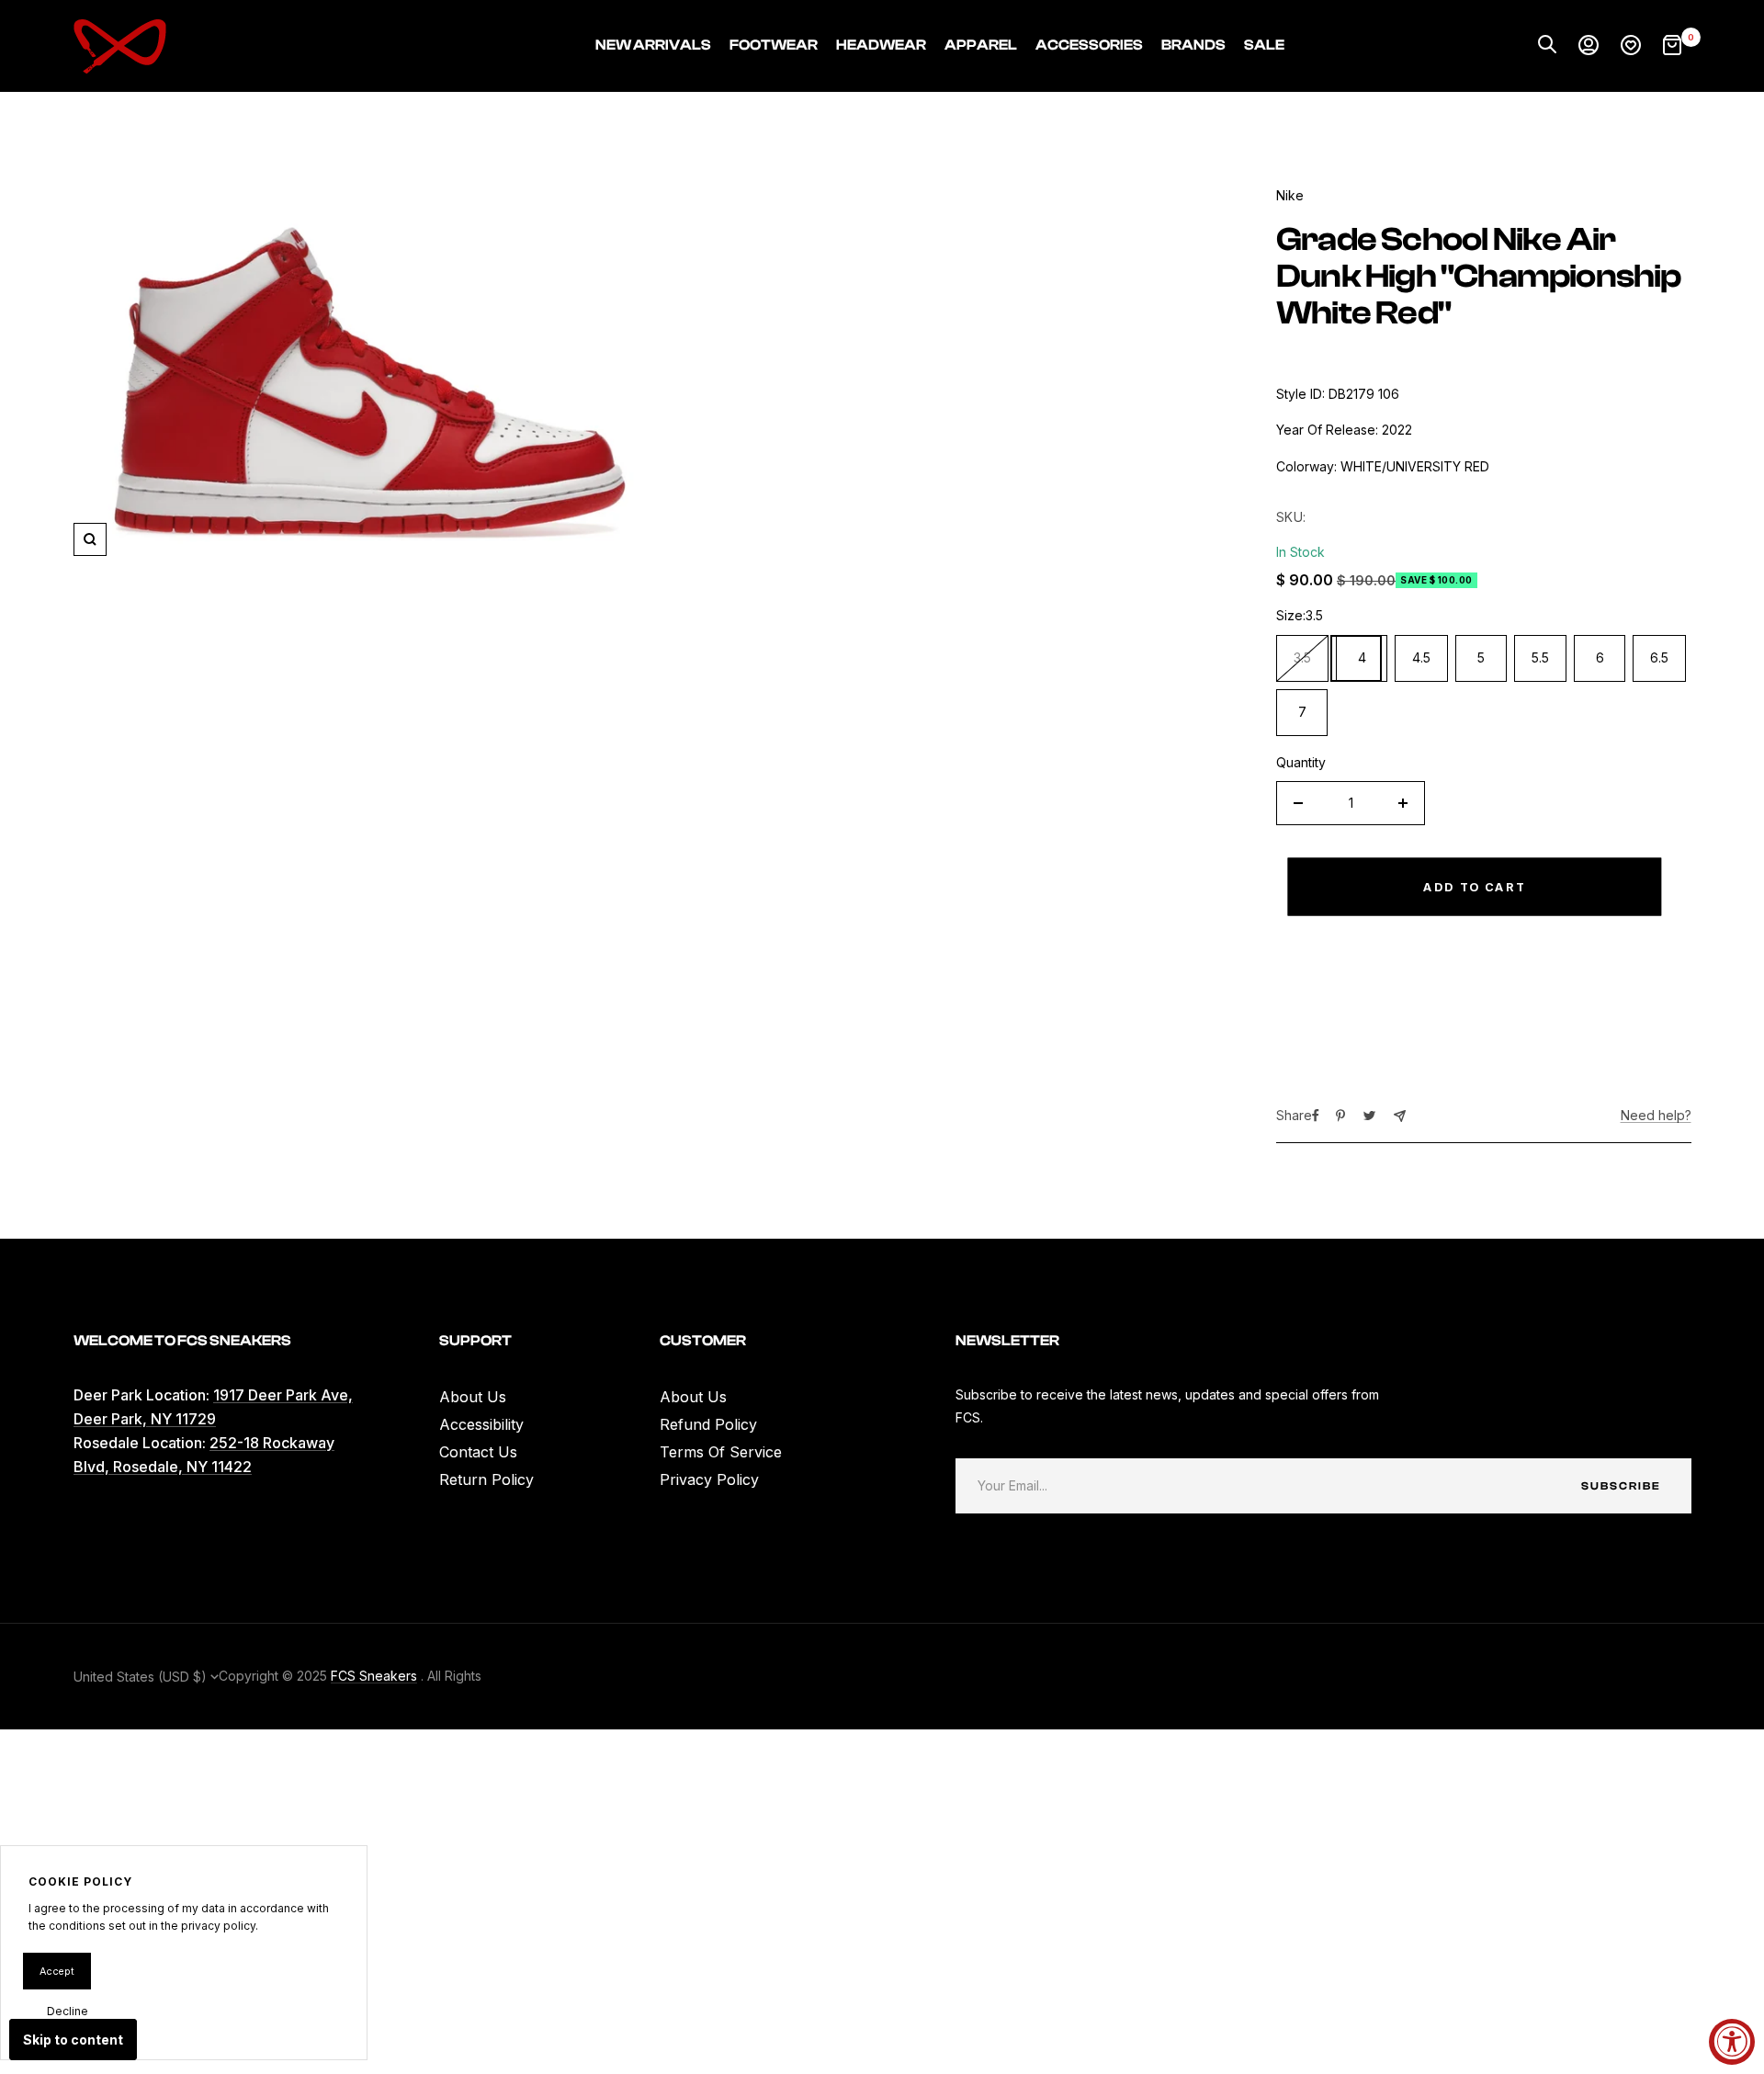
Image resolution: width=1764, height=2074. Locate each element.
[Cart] (1672, 46)
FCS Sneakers (374, 1676)
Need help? (1656, 1115)
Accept (57, 1971)
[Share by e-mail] (1400, 1116)
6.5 (1659, 657)
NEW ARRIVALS (653, 45)
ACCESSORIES (1089, 45)
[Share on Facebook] (1316, 1116)
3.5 (1302, 657)
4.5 (1421, 657)
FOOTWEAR (774, 45)
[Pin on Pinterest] (1340, 1116)
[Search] (1547, 46)
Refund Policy (708, 1424)
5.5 (1540, 657)
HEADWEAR (881, 45)
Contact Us (478, 1452)
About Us (473, 1397)
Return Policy (486, 1479)
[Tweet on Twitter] (1369, 1116)
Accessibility (481, 1424)
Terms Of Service (721, 1452)
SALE (1264, 45)
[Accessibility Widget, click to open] (1732, 2042)
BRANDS (1193, 45)
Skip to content (73, 2040)
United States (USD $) (142, 1677)
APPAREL (981, 45)
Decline (68, 2011)
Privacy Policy (709, 1479)
